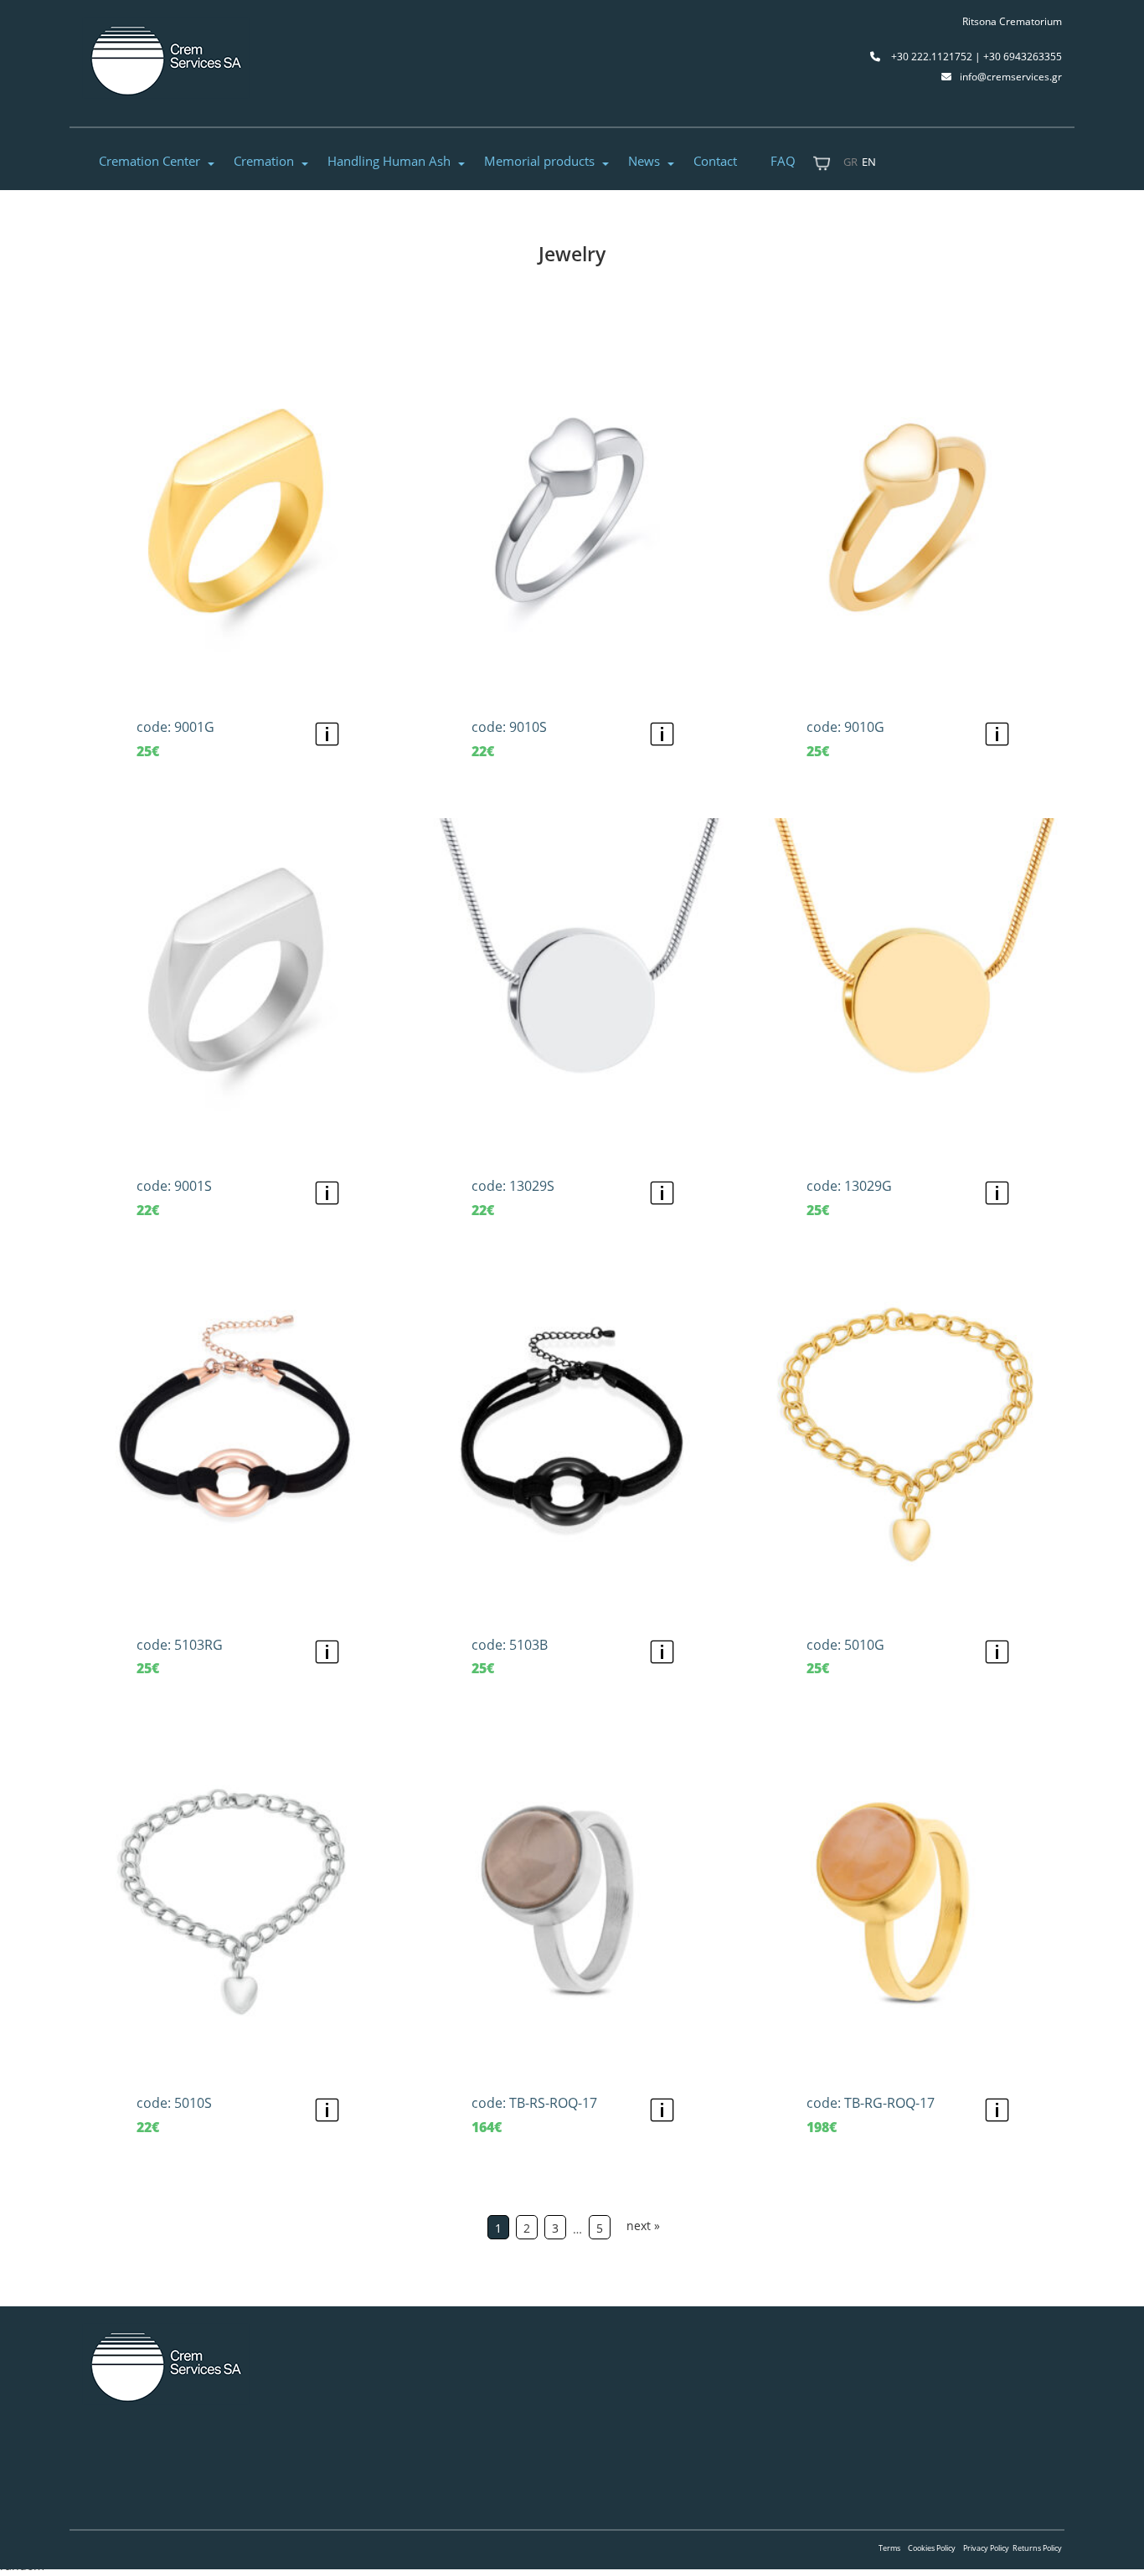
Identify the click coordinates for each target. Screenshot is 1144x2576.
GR (850, 162)
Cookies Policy (932, 2548)
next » (643, 2226)
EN (869, 162)
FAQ (783, 161)
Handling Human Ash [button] (389, 161)
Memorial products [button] (539, 161)
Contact (715, 161)
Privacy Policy (986, 2548)
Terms (889, 2548)
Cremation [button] (264, 161)
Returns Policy (1037, 2548)
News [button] (644, 161)
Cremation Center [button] (149, 161)
